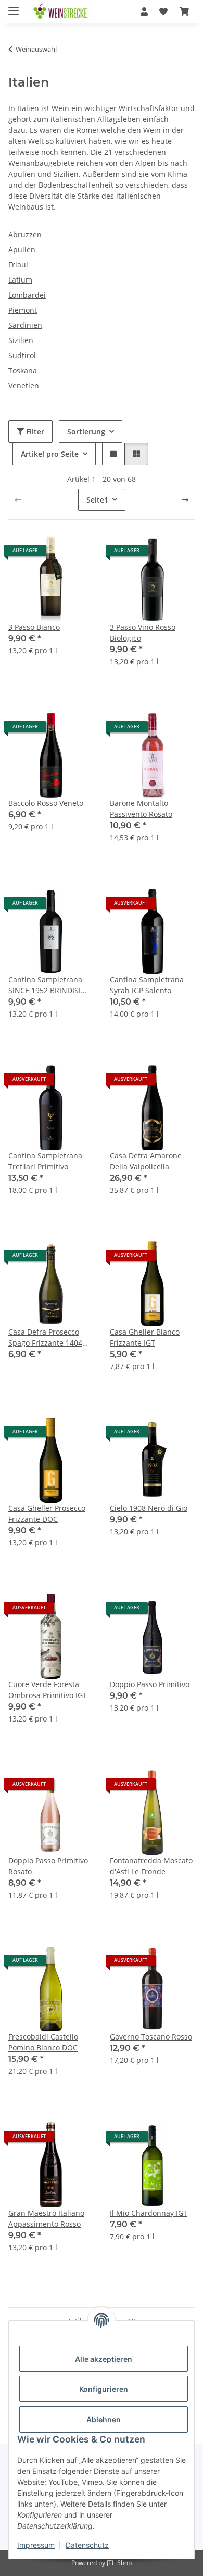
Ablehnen (104, 2419)
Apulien (22, 249)
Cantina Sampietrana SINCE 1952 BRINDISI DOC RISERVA (45, 985)
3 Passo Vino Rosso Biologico (143, 632)
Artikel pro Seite (50, 454)
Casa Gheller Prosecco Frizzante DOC (47, 1513)
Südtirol (22, 355)
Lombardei (27, 295)
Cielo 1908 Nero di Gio (149, 1508)
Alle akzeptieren (104, 2359)
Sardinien (25, 325)
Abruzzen (25, 234)
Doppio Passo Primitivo (150, 1684)
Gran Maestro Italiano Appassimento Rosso (46, 2218)
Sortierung (86, 431)
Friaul (18, 265)
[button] (144, 11)
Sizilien (21, 340)
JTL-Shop (119, 2563)
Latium (20, 280)
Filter (34, 431)
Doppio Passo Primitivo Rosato (48, 1866)
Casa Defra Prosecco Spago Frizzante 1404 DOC (45, 1338)
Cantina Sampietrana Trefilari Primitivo (45, 1161)
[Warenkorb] (184, 11)
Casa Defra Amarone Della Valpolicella (146, 1161)
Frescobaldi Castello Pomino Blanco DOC (43, 2042)
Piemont (23, 310)
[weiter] (185, 500)
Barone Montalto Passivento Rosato (141, 809)
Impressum (36, 2545)
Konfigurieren (104, 2389)
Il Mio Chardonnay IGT (149, 2213)
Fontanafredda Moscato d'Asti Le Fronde (151, 1866)
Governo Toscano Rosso (151, 2037)
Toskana (23, 370)
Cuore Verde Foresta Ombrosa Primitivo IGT (48, 1690)
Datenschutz (87, 2545)
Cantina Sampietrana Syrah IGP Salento (147, 985)
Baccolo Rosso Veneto (46, 803)
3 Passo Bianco (34, 627)
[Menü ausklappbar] (14, 7)
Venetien (24, 386)
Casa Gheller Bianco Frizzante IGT (145, 1337)
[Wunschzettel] (163, 11)
